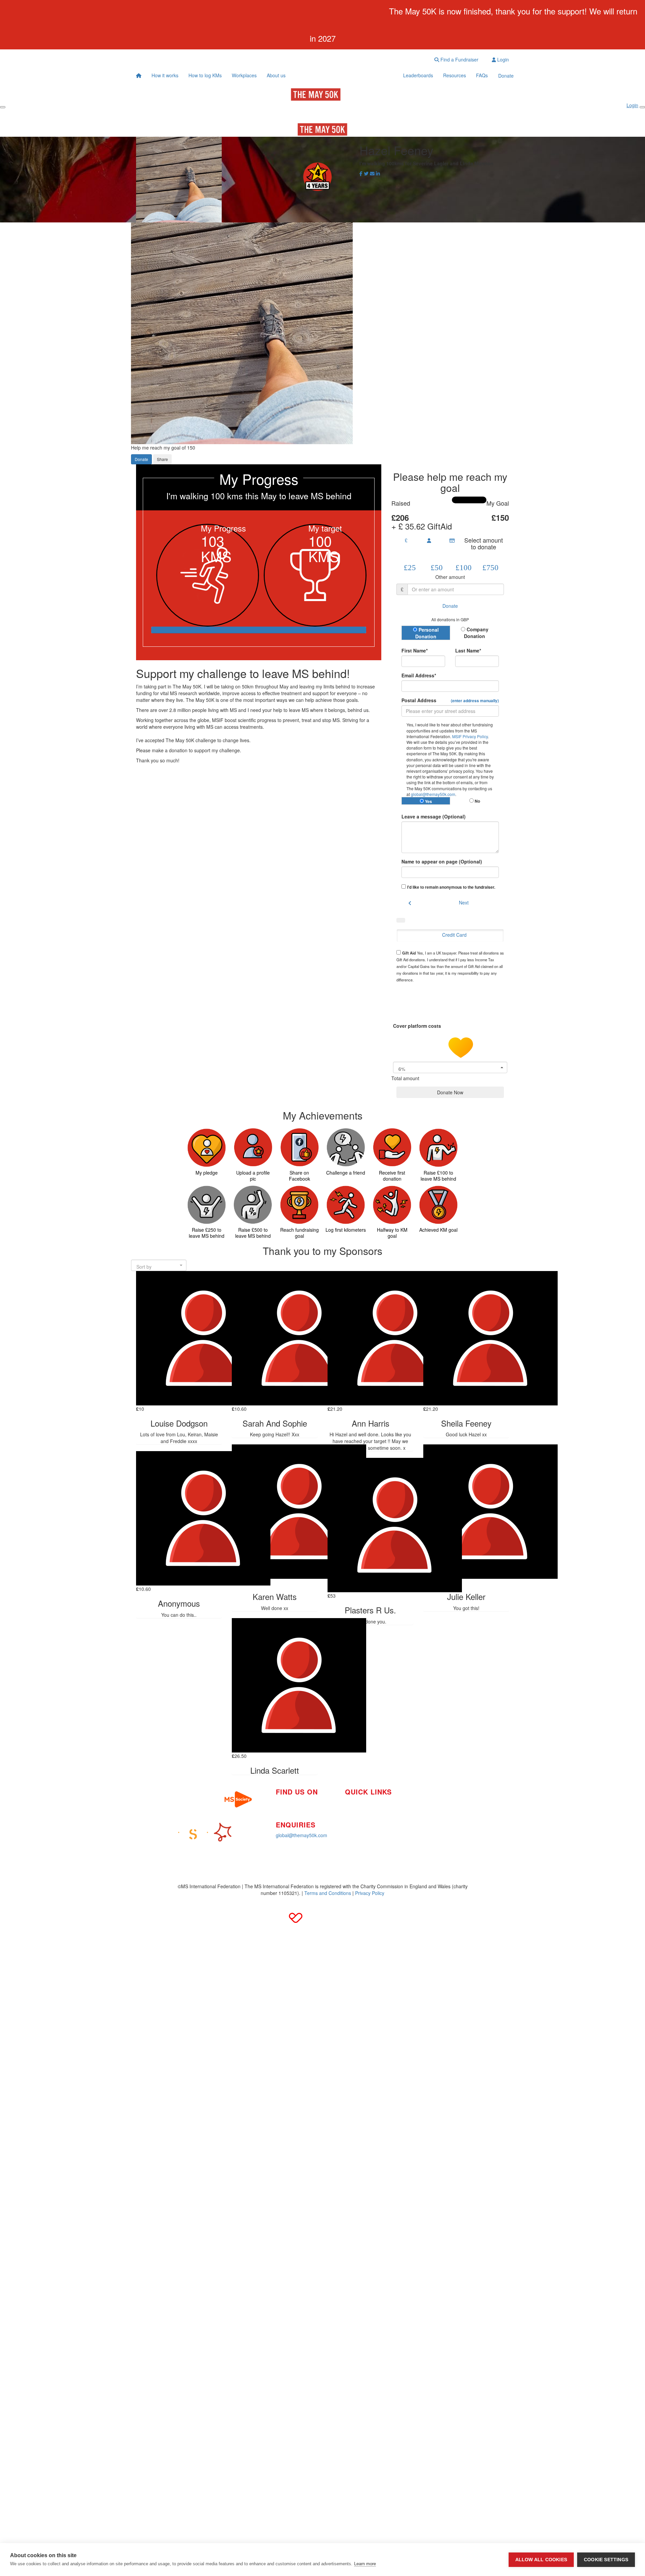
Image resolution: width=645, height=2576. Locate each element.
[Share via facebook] (361, 173)
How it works (165, 75)
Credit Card (454, 935)
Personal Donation (427, 633)
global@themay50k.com (433, 794)
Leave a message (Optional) (434, 816)
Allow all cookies (541, 2560)
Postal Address (450, 700)
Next (464, 902)
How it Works (359, 1802)
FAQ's (416, 1808)
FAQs (482, 75)
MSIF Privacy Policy (470, 736)
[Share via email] (372, 173)
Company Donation (476, 633)
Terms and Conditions (328, 1893)
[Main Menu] (3, 107)
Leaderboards (418, 75)
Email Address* (419, 675)
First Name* (415, 650)
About (351, 1822)
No (477, 801)
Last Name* (468, 650)
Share (162, 459)
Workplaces (244, 75)
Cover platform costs (418, 1026)
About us (276, 75)
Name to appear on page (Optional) (442, 861)
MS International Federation (439, 1818)
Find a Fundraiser (459, 59)
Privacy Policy (370, 1893)
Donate (506, 76)
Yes (428, 801)
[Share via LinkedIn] (378, 173)
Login (502, 59)
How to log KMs (205, 75)
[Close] (642, 107)
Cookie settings (606, 2560)
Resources (455, 75)
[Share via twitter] (366, 173)
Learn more (365, 2564)
